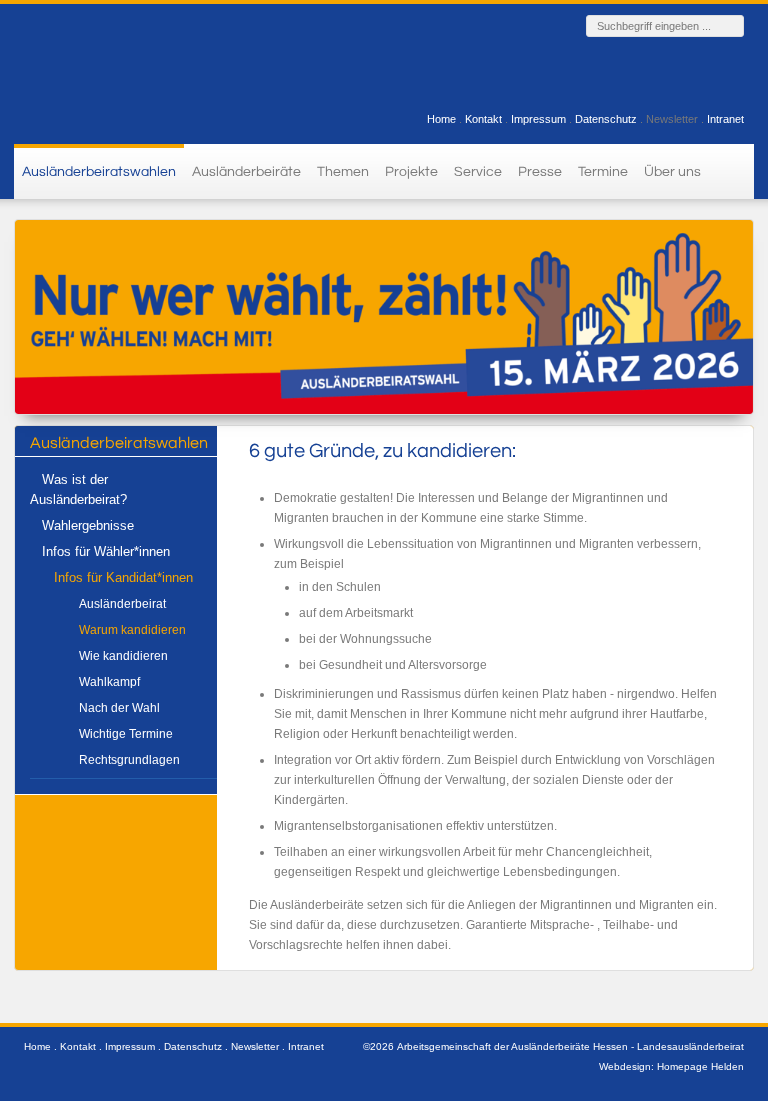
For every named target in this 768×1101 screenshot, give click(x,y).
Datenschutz (606, 119)
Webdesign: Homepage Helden (671, 1066)
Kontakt (483, 119)
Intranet (725, 119)
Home (441, 119)
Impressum (538, 119)
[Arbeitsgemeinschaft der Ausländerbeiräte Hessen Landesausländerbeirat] (129, 71)
